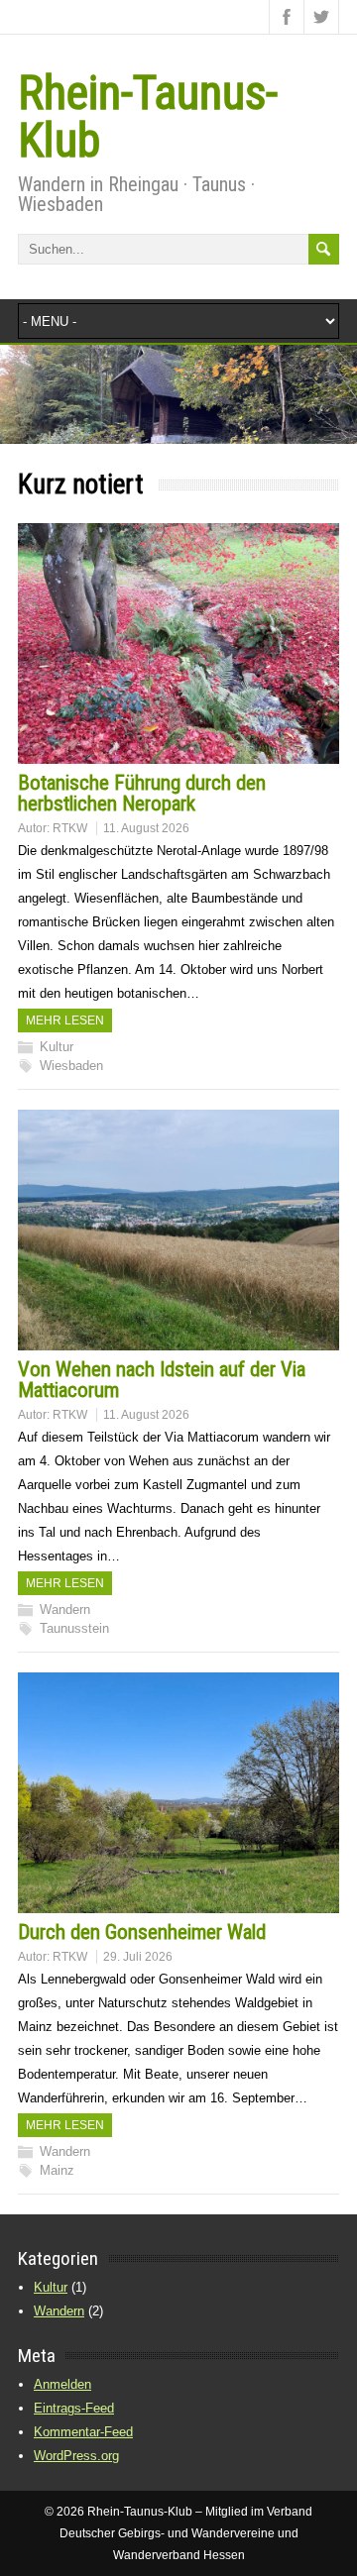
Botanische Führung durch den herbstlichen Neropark (142, 793)
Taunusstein (74, 1628)
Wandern (65, 1610)
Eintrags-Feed (74, 2408)
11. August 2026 (146, 828)
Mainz (57, 2170)
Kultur (57, 1047)
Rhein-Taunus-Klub (148, 116)
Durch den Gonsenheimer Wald (142, 1932)
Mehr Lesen (65, 1020)
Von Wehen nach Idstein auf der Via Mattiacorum (162, 1380)
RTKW (70, 828)
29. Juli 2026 (138, 1957)
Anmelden (62, 2384)
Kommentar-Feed (83, 2432)
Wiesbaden (71, 1066)
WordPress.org (76, 2456)
